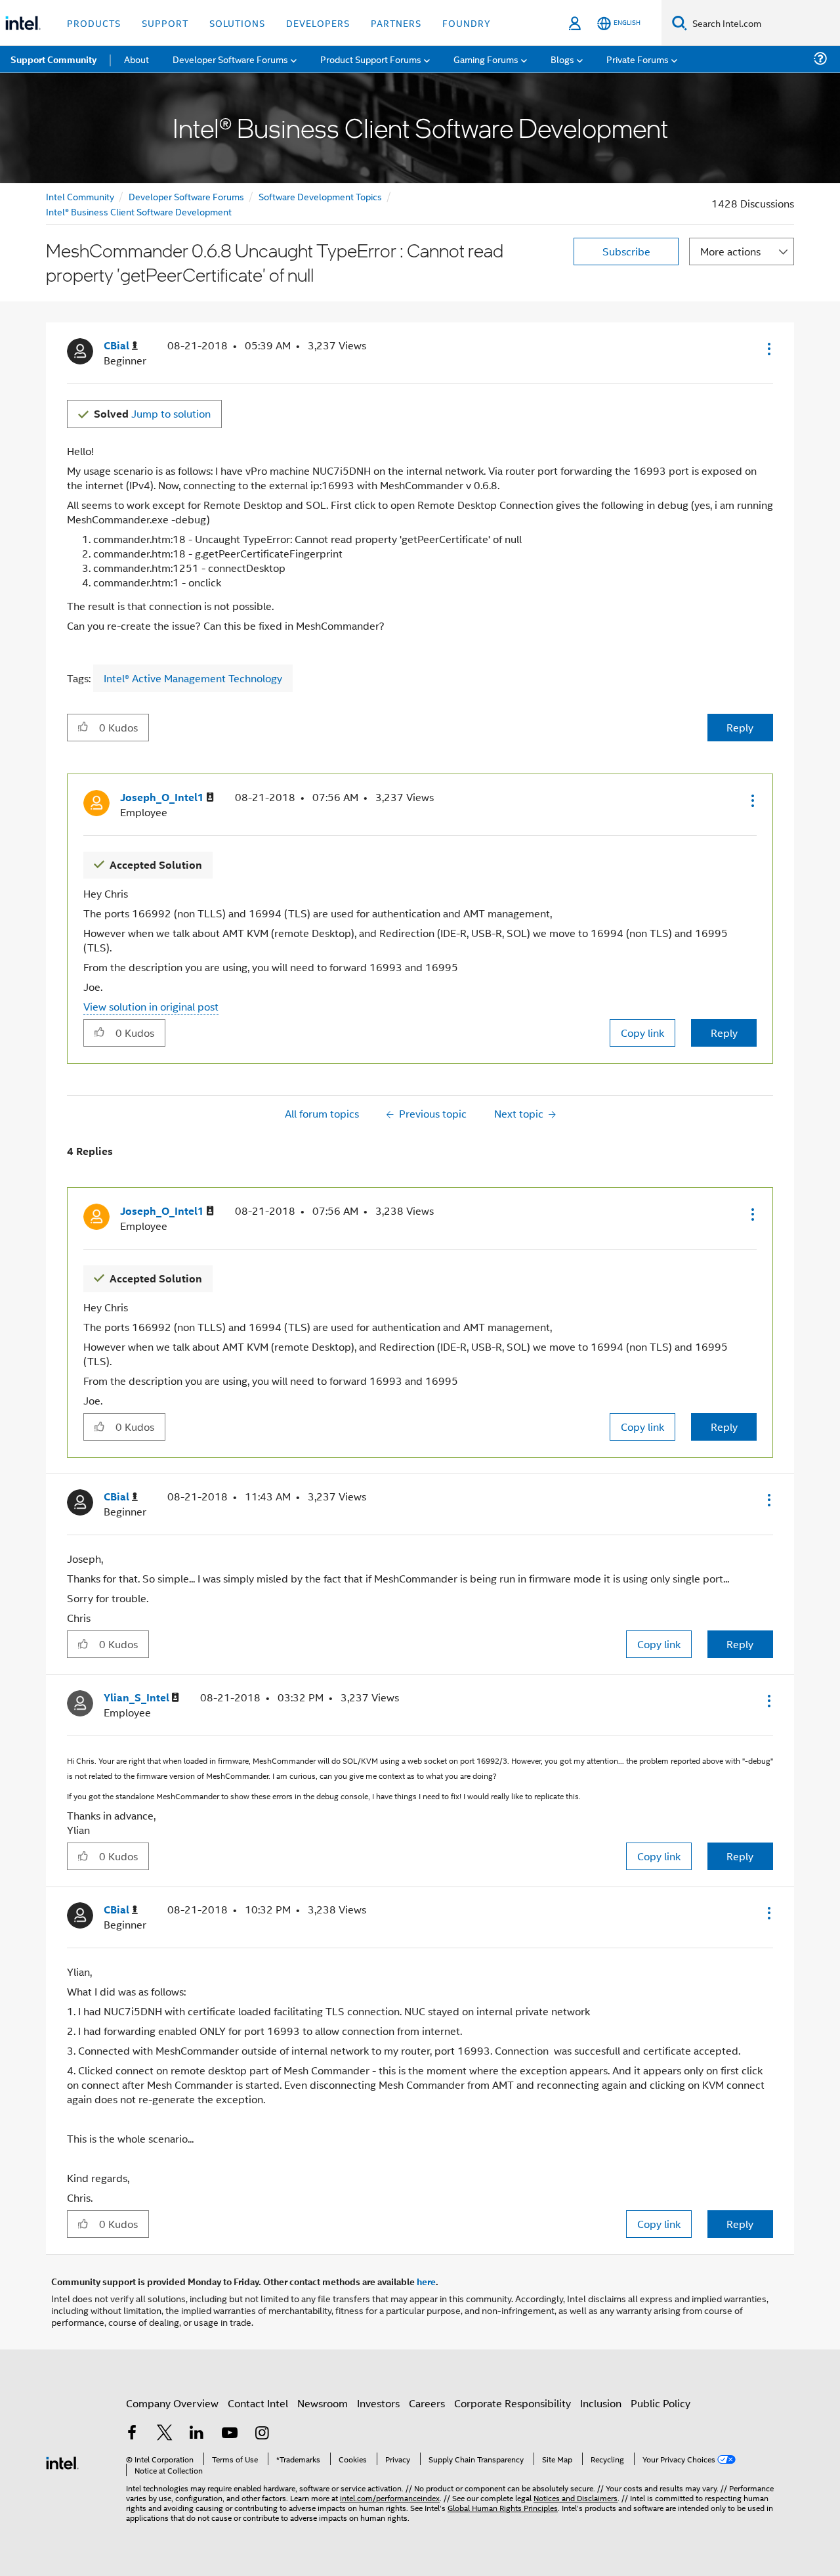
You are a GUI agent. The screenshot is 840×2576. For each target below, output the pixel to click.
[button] (768, 349)
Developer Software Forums (186, 196)
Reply (740, 727)
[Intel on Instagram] (262, 2434)
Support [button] (165, 23)
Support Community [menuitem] (53, 59)
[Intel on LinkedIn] (197, 2434)
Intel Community (80, 196)
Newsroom (323, 2403)
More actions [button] (730, 251)
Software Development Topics (320, 196)
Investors (378, 2403)
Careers (427, 2403)
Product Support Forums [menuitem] (371, 59)
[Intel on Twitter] (165, 2434)
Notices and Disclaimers (576, 2498)
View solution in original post (151, 1006)
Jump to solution (152, 413)
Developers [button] (318, 23)
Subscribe (626, 251)
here (426, 2281)
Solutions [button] (237, 23)
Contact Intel (258, 2403)
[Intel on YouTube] (230, 2434)
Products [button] (94, 23)
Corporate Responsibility (513, 2403)
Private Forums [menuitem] (638, 59)
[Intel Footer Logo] (62, 2461)
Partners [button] (396, 23)
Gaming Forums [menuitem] (486, 59)
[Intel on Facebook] (132, 2434)
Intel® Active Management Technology (193, 678)
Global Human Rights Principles (503, 2507)
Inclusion (601, 2403)
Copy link (642, 1033)
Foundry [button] (467, 23)
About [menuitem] (136, 59)
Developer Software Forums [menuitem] (230, 59)
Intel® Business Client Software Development (139, 211)
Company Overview (172, 2403)
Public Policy (661, 2403)
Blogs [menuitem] (562, 59)
